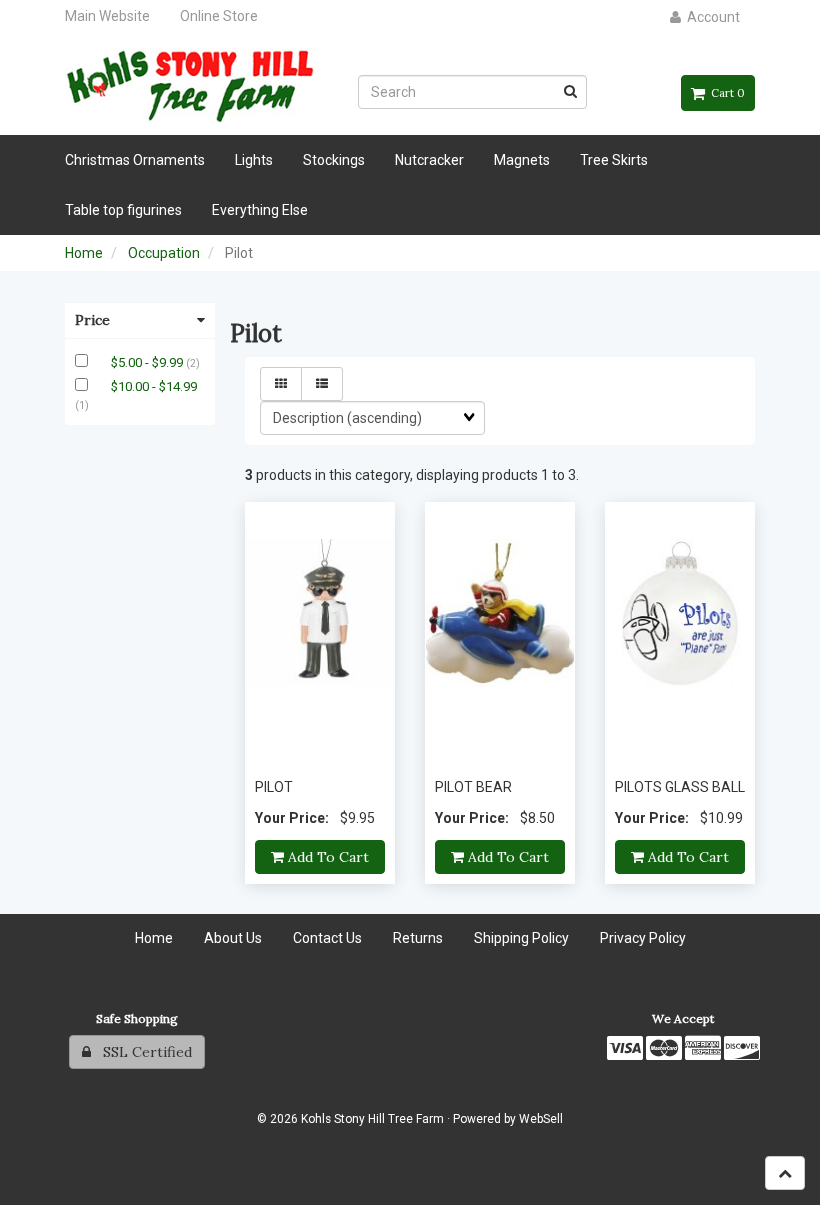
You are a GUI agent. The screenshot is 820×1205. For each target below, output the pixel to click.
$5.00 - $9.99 (148, 362)
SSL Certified (141, 1052)
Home (84, 253)
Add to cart (326, 857)
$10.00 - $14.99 (154, 386)
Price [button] (92, 320)
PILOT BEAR (473, 787)
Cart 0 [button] (725, 93)
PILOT (274, 787)
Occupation (164, 253)
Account (710, 17)
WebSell (541, 1119)
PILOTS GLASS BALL (680, 787)
